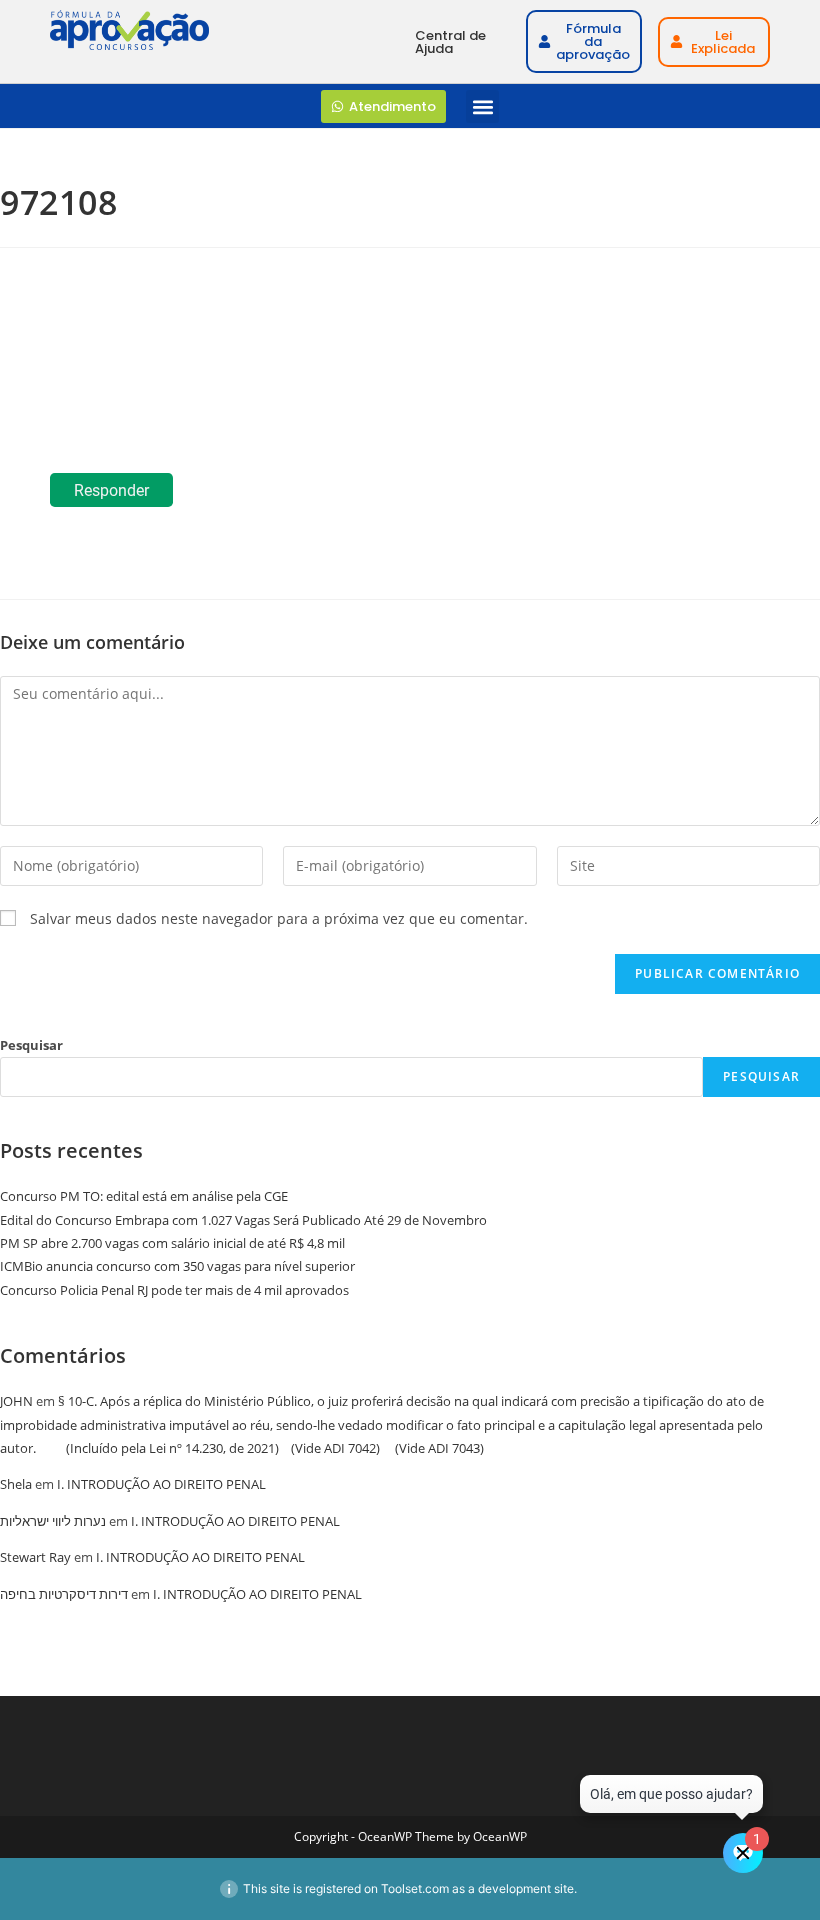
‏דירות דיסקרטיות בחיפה (64, 1594)
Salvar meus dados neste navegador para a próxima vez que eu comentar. (279, 918)
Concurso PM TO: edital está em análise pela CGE (144, 1196)
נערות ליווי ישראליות (53, 1521)
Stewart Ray (35, 1557)
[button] (482, 106)
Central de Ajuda (450, 42)
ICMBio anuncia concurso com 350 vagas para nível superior (177, 1266)
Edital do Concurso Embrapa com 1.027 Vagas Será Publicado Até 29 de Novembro (243, 1220)
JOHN (16, 1401)
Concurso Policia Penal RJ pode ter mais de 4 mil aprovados (174, 1290)
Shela (16, 1484)
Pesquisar (31, 1045)
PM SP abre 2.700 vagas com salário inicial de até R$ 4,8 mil (172, 1243)
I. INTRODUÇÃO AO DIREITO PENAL (161, 1484)
